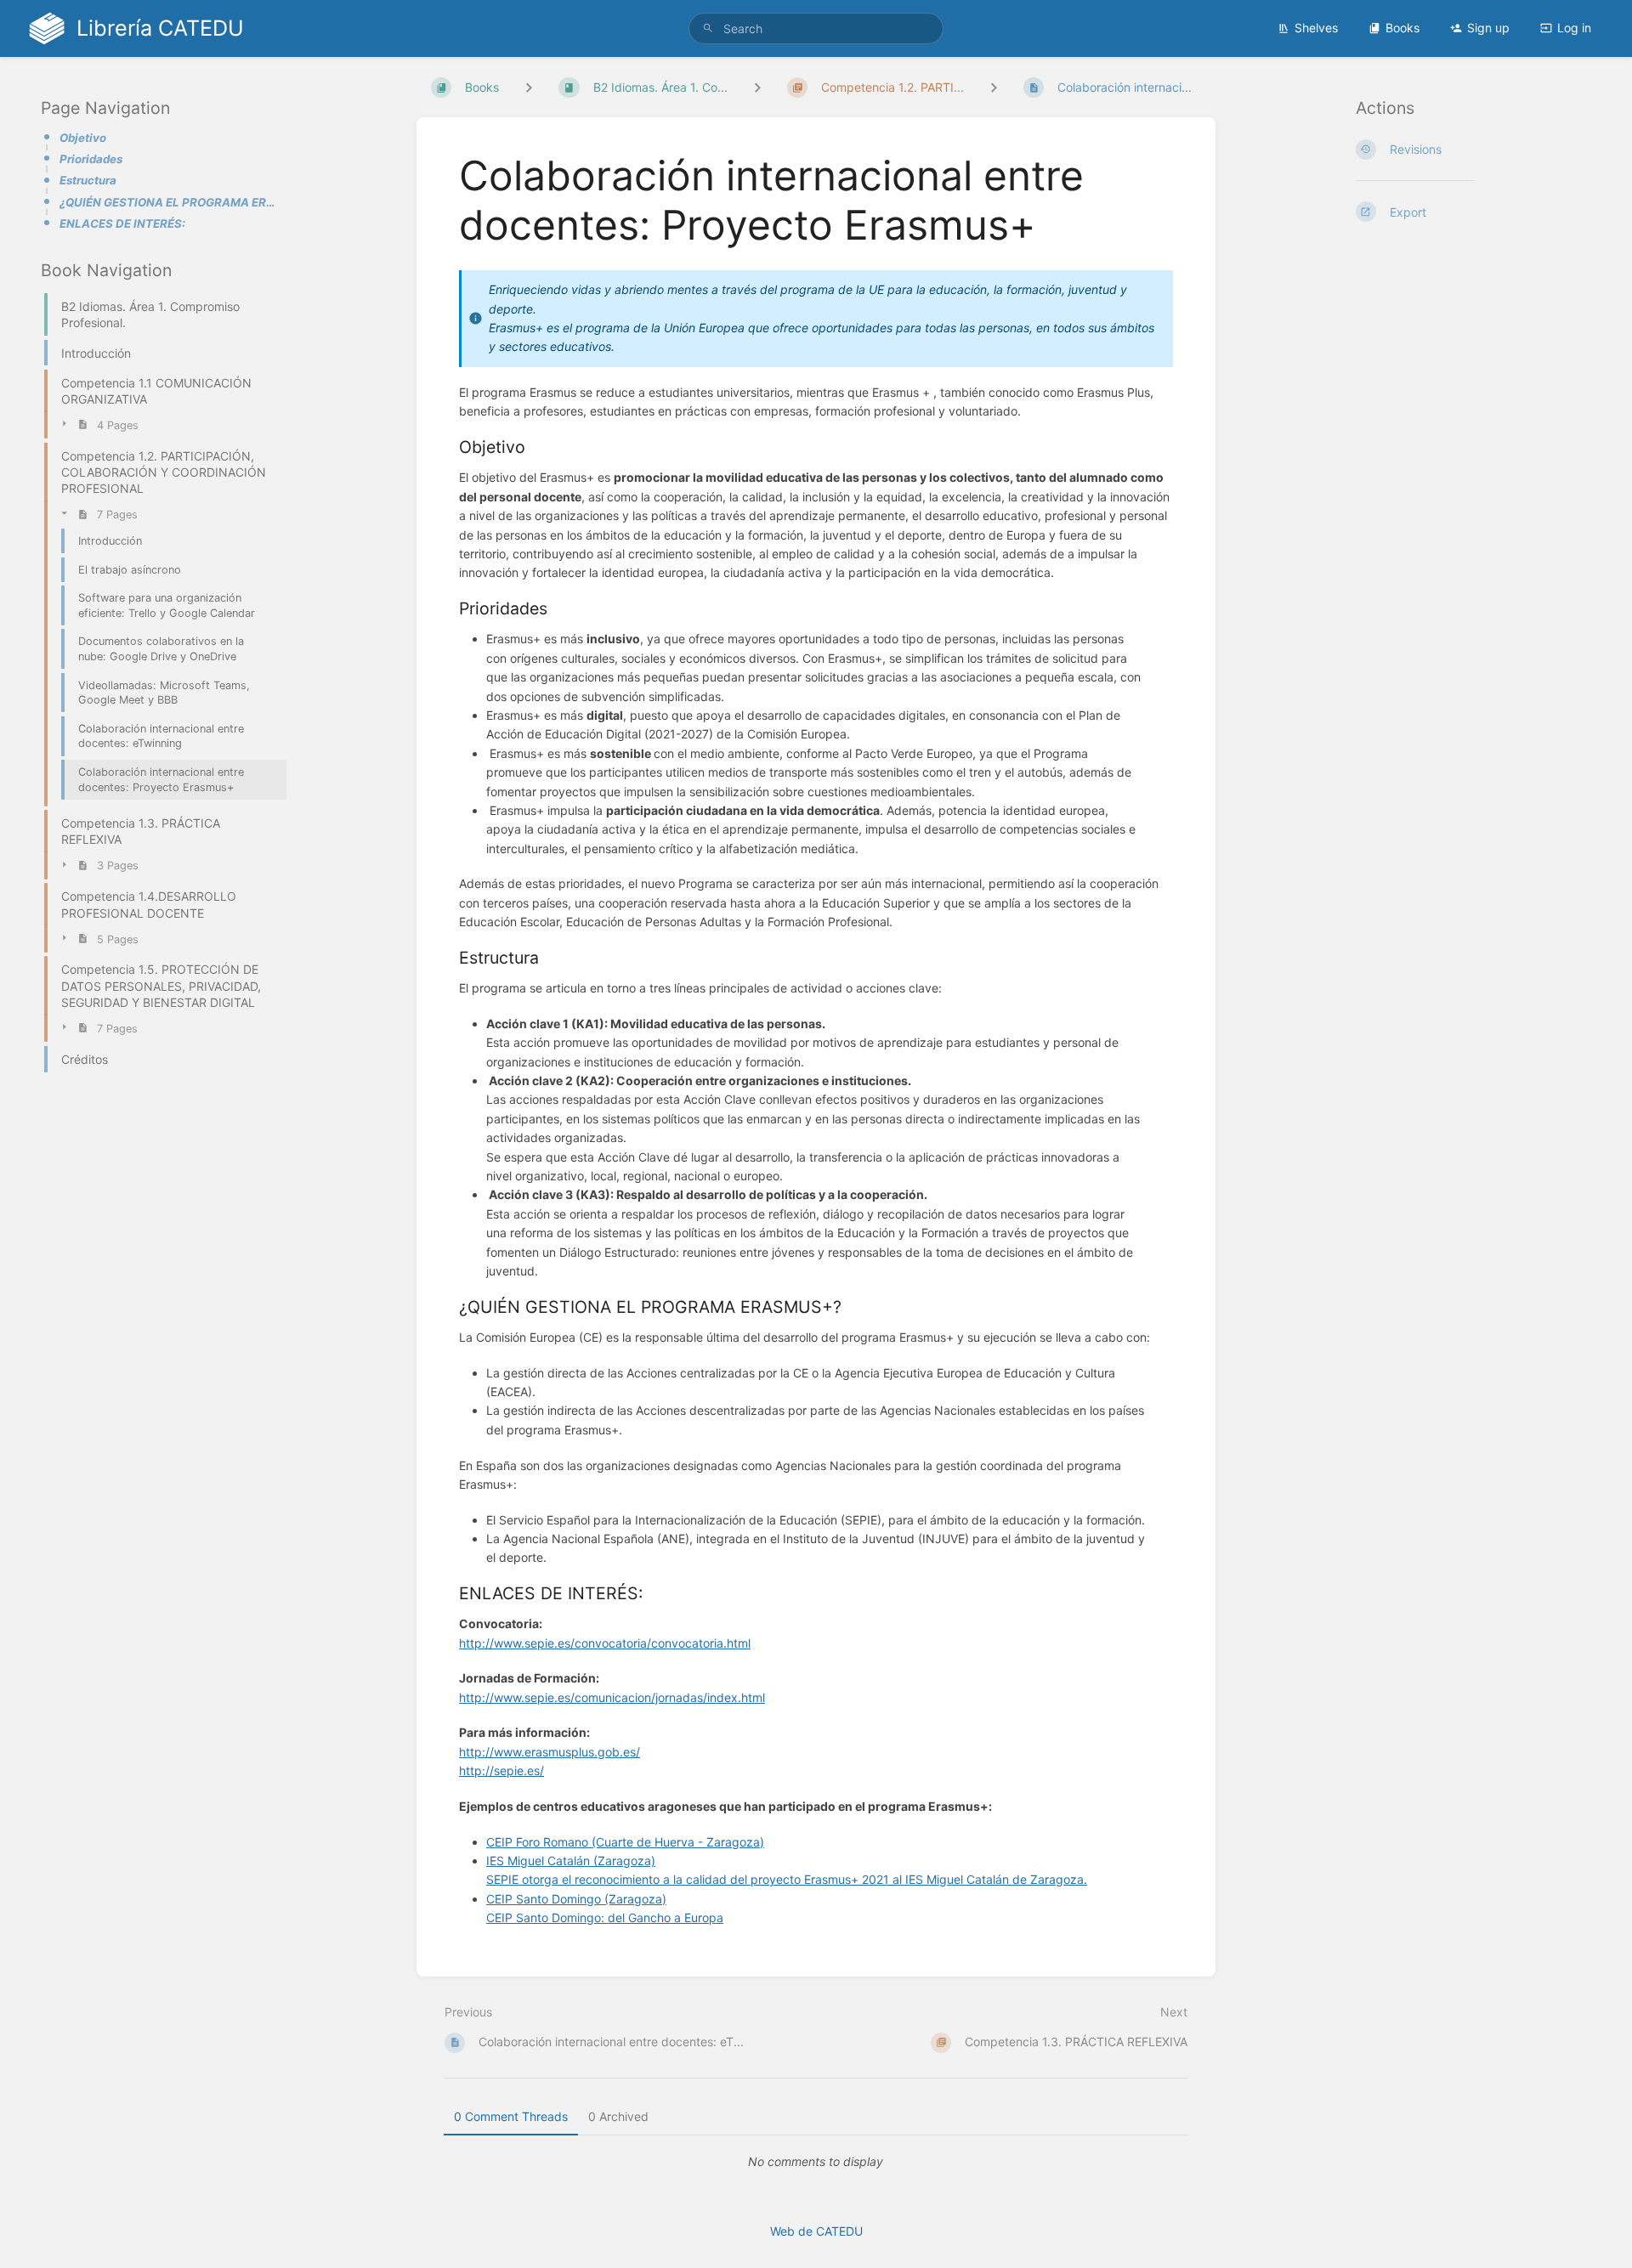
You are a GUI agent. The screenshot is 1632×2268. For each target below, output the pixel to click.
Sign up (1488, 28)
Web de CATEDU (816, 2231)
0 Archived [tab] (618, 2116)
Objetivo (83, 138)
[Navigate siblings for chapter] (757, 87)
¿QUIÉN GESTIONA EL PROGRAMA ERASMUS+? (168, 202)
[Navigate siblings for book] (529, 87)
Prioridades (91, 159)
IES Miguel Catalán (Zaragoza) (571, 1861)
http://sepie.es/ (501, 1770)
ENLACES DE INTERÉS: (122, 223)
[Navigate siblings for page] (994, 87)
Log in (1574, 28)
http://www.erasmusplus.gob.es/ (550, 1752)
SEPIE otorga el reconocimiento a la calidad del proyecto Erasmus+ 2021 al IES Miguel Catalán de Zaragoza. (787, 1879)
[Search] (708, 28)
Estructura (88, 180)
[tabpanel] (816, 2162)
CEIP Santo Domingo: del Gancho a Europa (605, 1917)
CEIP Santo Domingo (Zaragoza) (576, 1899)
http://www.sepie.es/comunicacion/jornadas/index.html (612, 1697)
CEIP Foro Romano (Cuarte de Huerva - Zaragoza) (625, 1842)
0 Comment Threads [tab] (511, 2116)
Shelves (1316, 28)
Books (1402, 28)
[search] (816, 28)
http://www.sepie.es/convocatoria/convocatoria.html (605, 1643)
